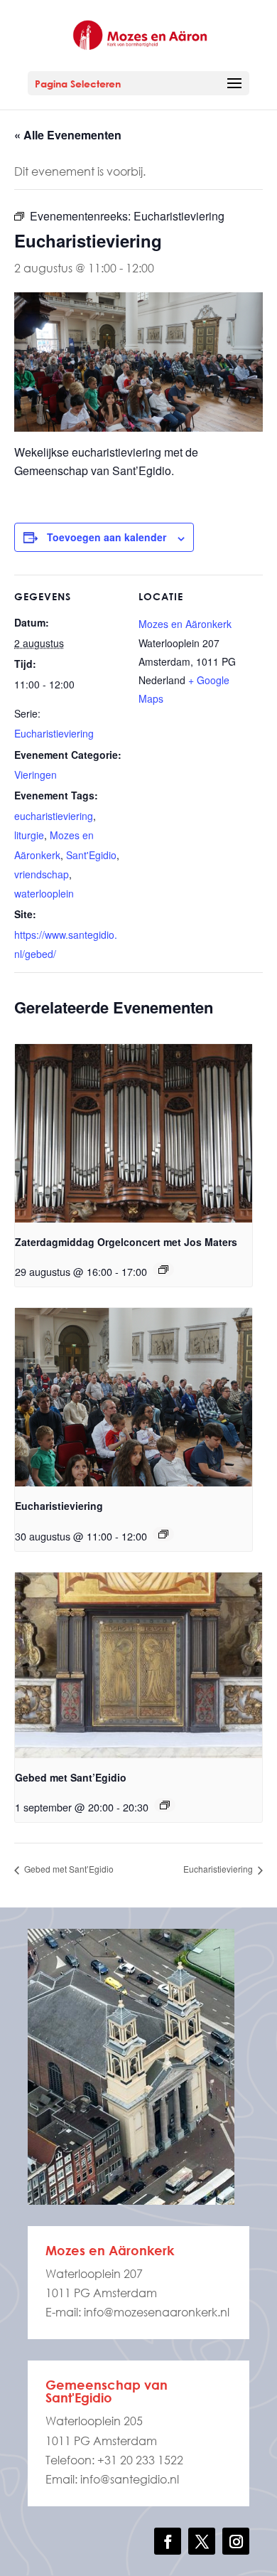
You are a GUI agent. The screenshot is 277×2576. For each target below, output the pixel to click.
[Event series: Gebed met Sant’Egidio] (165, 1805)
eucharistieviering (54, 816)
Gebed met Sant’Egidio (71, 1777)
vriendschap (42, 874)
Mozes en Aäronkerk (185, 624)
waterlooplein (44, 893)
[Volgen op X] (202, 2541)
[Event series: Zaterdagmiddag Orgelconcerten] (163, 1270)
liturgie (29, 835)
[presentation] (134, 1133)
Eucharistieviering (54, 733)
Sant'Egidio (91, 855)
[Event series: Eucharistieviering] (163, 1534)
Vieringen (36, 775)
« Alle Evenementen (68, 135)
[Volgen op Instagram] (236, 2541)
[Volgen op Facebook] (168, 2541)
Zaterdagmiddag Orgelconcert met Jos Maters (126, 1242)
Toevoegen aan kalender (107, 537)
